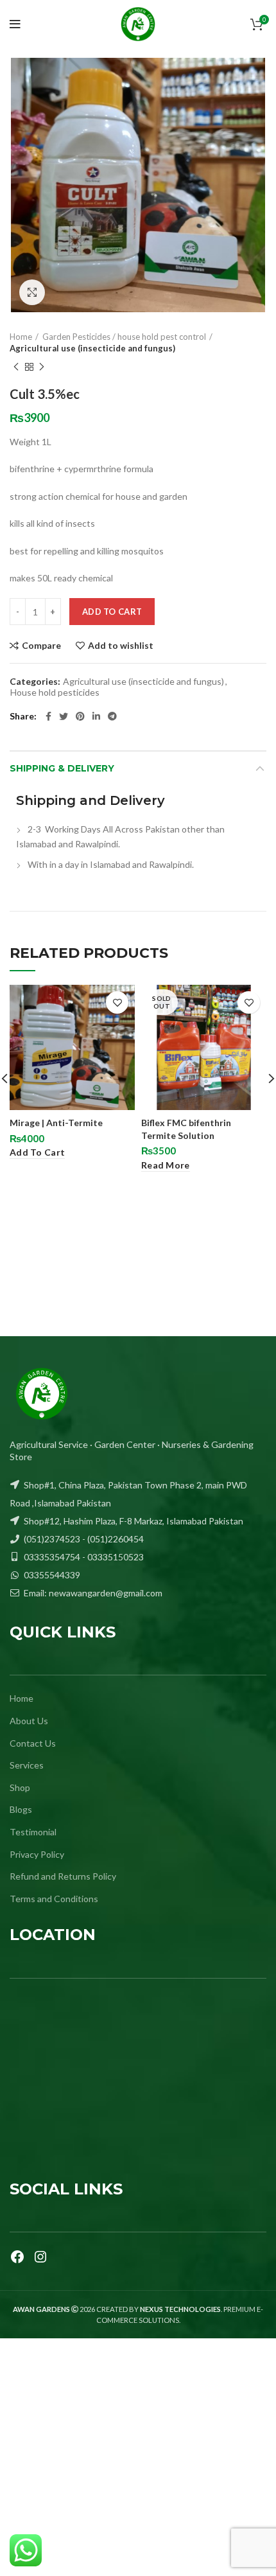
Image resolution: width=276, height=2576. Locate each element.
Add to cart (112, 612)
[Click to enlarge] (32, 292)
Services (27, 1765)
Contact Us (33, 1743)
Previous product (16, 367)
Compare (41, 646)
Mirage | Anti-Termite (56, 1123)
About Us (29, 1721)
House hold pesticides (55, 693)
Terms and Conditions (54, 1899)
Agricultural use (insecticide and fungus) (92, 348)
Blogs (21, 1809)
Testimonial (33, 1832)
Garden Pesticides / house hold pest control (124, 337)
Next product (42, 367)
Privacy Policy (37, 1854)
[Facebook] (17, 2257)
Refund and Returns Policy (63, 1876)
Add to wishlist (121, 646)
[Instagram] (40, 2257)
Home (21, 337)
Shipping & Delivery (62, 768)
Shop (20, 1787)
